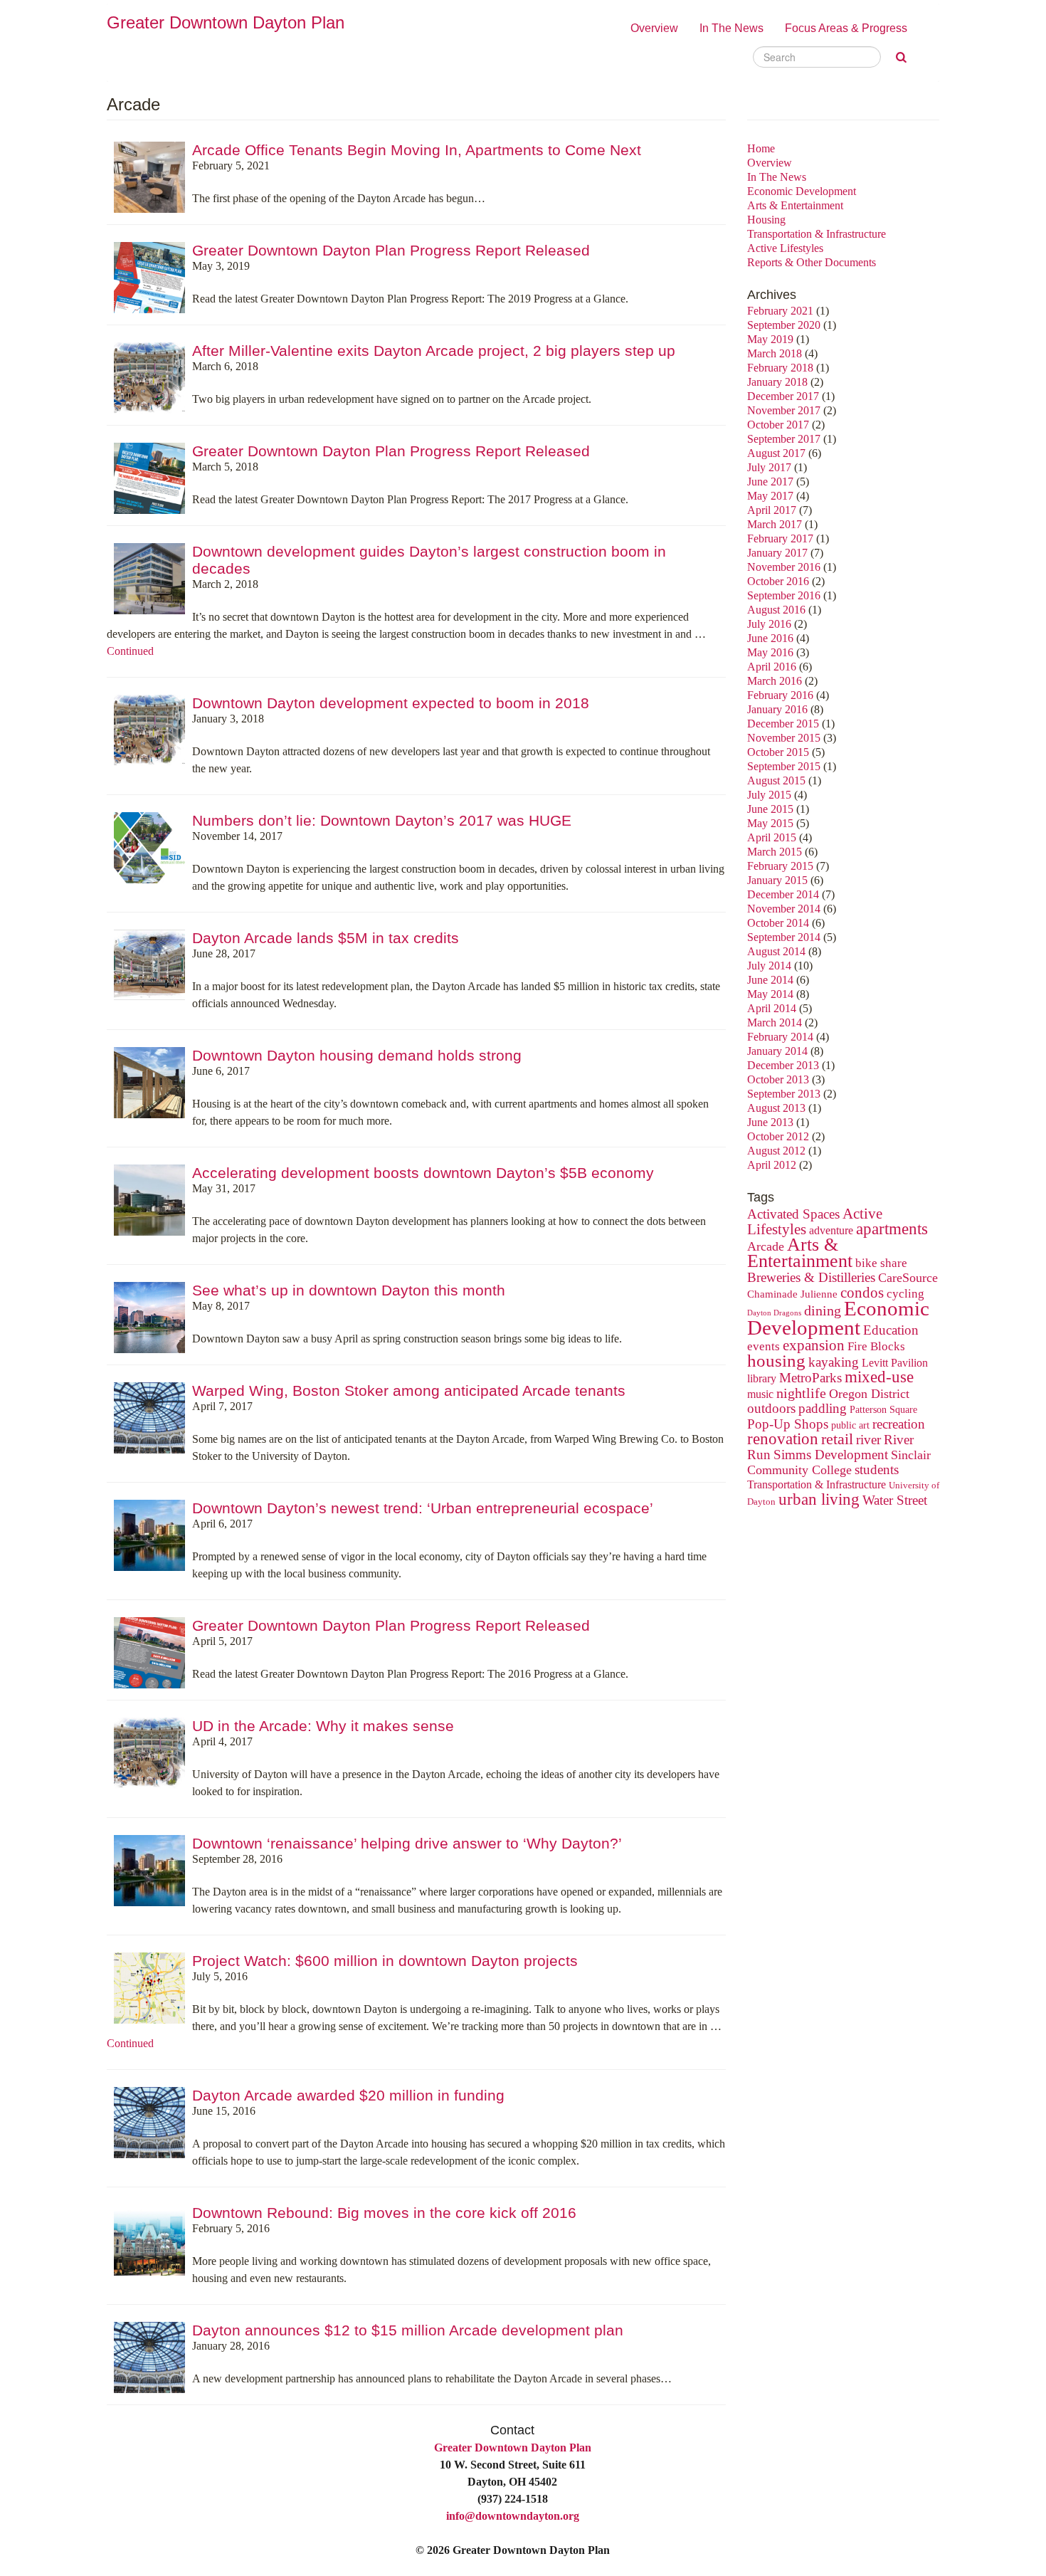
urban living (819, 1499)
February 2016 (780, 695)
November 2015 (784, 738)
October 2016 (778, 581)
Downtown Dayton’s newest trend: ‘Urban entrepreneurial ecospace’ (423, 1508)
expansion (814, 1345)
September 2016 (784, 595)
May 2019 (770, 339)
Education (891, 1330)
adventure (831, 1231)
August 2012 (776, 1151)
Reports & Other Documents (812, 262)
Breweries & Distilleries (811, 1277)
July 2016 (769, 624)
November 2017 (784, 410)
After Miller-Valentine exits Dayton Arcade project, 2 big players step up (434, 351)
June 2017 (770, 482)
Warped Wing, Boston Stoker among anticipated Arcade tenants (409, 1390)
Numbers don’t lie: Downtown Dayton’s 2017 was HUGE (382, 820)
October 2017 (778, 425)
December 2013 (783, 1065)
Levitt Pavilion (895, 1363)
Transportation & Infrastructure (817, 234)
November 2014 (784, 909)
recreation (899, 1424)
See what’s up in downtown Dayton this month (349, 1290)
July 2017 (769, 467)
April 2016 (772, 667)
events (764, 1346)
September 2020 (784, 325)
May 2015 (770, 823)
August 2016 (776, 610)
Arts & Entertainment (795, 205)
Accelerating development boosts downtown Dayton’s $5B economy (423, 1173)
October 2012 (778, 1136)
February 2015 (780, 866)
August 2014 (776, 951)
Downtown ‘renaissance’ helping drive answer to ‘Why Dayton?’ (407, 1843)
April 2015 (772, 837)
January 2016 (777, 709)
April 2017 (772, 510)
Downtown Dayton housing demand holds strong (357, 1055)
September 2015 (784, 766)
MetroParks (810, 1378)
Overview (654, 28)
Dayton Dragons (774, 1313)
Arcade (766, 1246)
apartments (892, 1229)
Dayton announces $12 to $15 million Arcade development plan (408, 2330)
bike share (881, 1263)
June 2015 (770, 809)
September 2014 (784, 937)
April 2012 (772, 1165)
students (877, 1470)
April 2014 (772, 1008)
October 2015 (778, 752)
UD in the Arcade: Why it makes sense (323, 1726)
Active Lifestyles (785, 248)
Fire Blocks (876, 1346)
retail (837, 1439)
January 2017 (777, 553)
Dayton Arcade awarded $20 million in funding (348, 2095)
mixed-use (879, 1377)
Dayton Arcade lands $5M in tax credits (326, 938)
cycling (905, 1294)
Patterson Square (883, 1410)
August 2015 (776, 780)
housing (776, 1361)
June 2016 (770, 638)
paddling (823, 1408)
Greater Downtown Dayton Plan (513, 2448)
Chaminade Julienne (792, 1294)
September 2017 (784, 439)
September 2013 (784, 1094)
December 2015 (783, 724)
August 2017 (776, 453)
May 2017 (770, 496)
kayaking (834, 1362)
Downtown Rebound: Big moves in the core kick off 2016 (384, 2213)
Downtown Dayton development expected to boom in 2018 (391, 703)
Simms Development (831, 1455)
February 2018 (780, 368)
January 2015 (777, 880)
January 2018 (777, 382)
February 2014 (780, 1037)
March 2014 (775, 1022)
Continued (130, 651)
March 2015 (775, 852)
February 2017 (780, 538)
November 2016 (784, 567)
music (760, 1394)
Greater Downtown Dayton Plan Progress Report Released (391, 250)
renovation (783, 1439)
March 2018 (775, 353)
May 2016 (770, 652)
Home (761, 148)
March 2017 (775, 524)
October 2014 (778, 923)
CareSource (908, 1278)
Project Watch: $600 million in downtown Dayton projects (385, 1961)
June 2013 (770, 1122)
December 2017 (783, 396)
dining (823, 1310)
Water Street (895, 1500)
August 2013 (776, 1108)
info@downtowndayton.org (513, 2516)
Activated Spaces (793, 1214)
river (868, 1440)
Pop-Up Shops (788, 1424)
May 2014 (770, 994)
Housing (766, 220)
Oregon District (869, 1394)
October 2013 (778, 1079)
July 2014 (769, 966)
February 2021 (780, 311)
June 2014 (770, 980)
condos (862, 1293)
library (762, 1379)
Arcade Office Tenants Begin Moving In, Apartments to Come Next (417, 150)
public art (850, 1425)
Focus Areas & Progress (846, 28)
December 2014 (783, 894)
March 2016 (775, 681)
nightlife (801, 1393)
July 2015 (769, 795)
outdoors (771, 1408)
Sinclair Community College (839, 1462)
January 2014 (777, 1051)
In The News (731, 28)
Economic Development (802, 191)
